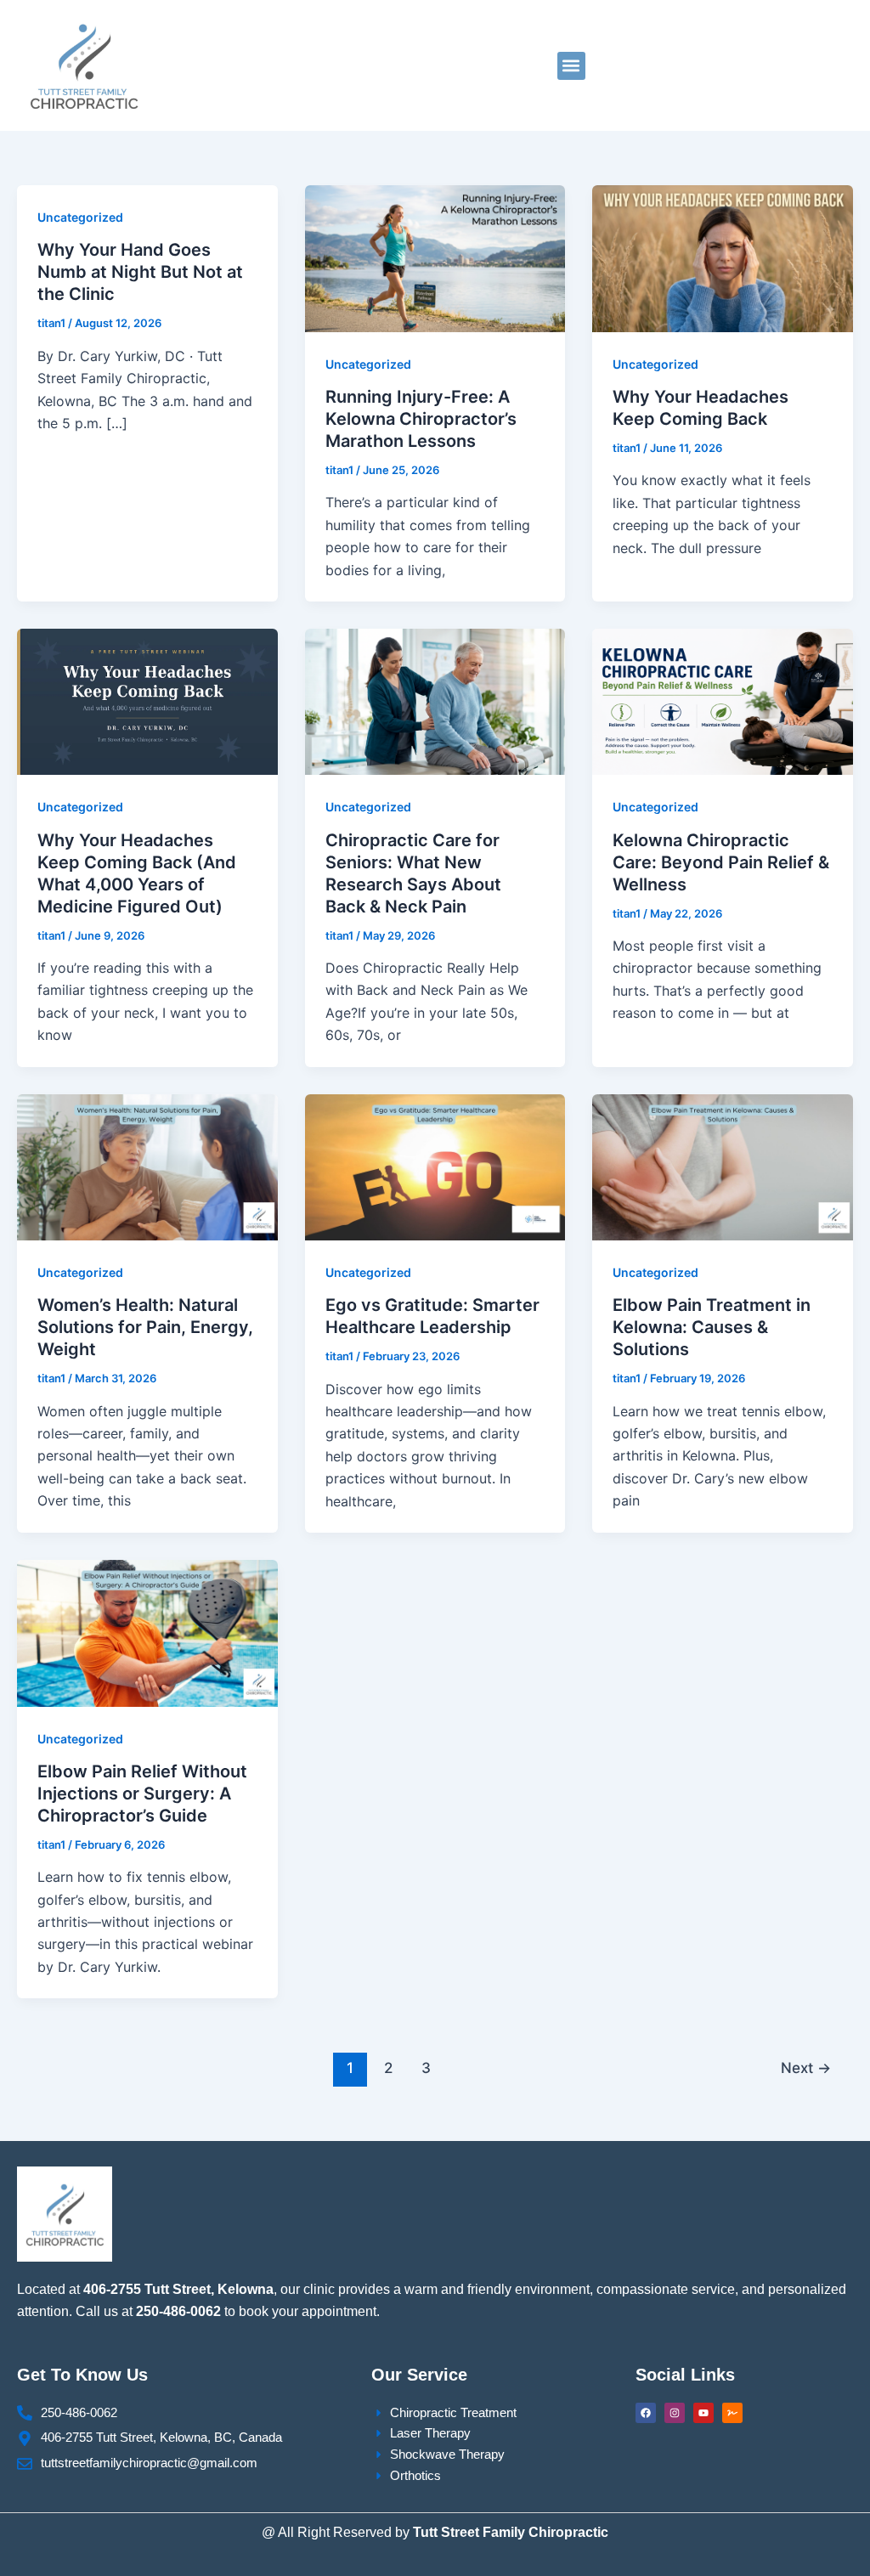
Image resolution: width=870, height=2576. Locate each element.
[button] (571, 66)
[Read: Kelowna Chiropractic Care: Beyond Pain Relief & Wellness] (723, 701)
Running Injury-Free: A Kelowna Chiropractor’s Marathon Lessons (421, 419)
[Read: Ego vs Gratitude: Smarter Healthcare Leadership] (435, 1166)
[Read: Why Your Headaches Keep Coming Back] (723, 257)
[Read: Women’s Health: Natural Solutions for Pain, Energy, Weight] (147, 1166)
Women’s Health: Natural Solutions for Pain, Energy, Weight (145, 1327)
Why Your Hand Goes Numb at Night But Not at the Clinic (140, 272)
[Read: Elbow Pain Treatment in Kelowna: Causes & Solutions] (723, 1166)
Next (806, 2068)
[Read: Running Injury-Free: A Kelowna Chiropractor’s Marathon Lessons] (435, 257)
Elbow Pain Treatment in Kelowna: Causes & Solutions (712, 1327)
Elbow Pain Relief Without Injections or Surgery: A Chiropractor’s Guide (142, 1794)
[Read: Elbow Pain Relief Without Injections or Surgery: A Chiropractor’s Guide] (147, 1632)
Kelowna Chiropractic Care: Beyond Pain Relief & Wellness (721, 862)
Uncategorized (80, 217)
